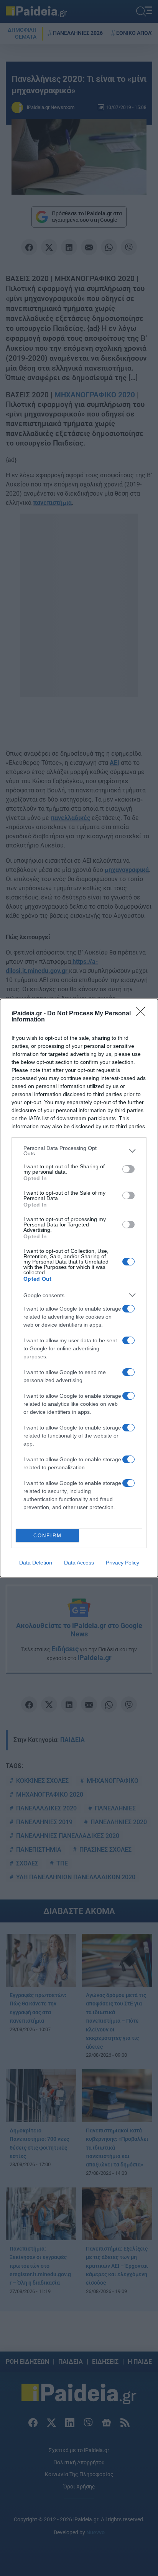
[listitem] (79, 1151)
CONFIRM (48, 1536)
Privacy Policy (123, 1563)
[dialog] (79, 1288)
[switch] (128, 1169)
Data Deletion (36, 1563)
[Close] (143, 1014)
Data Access (79, 1563)
